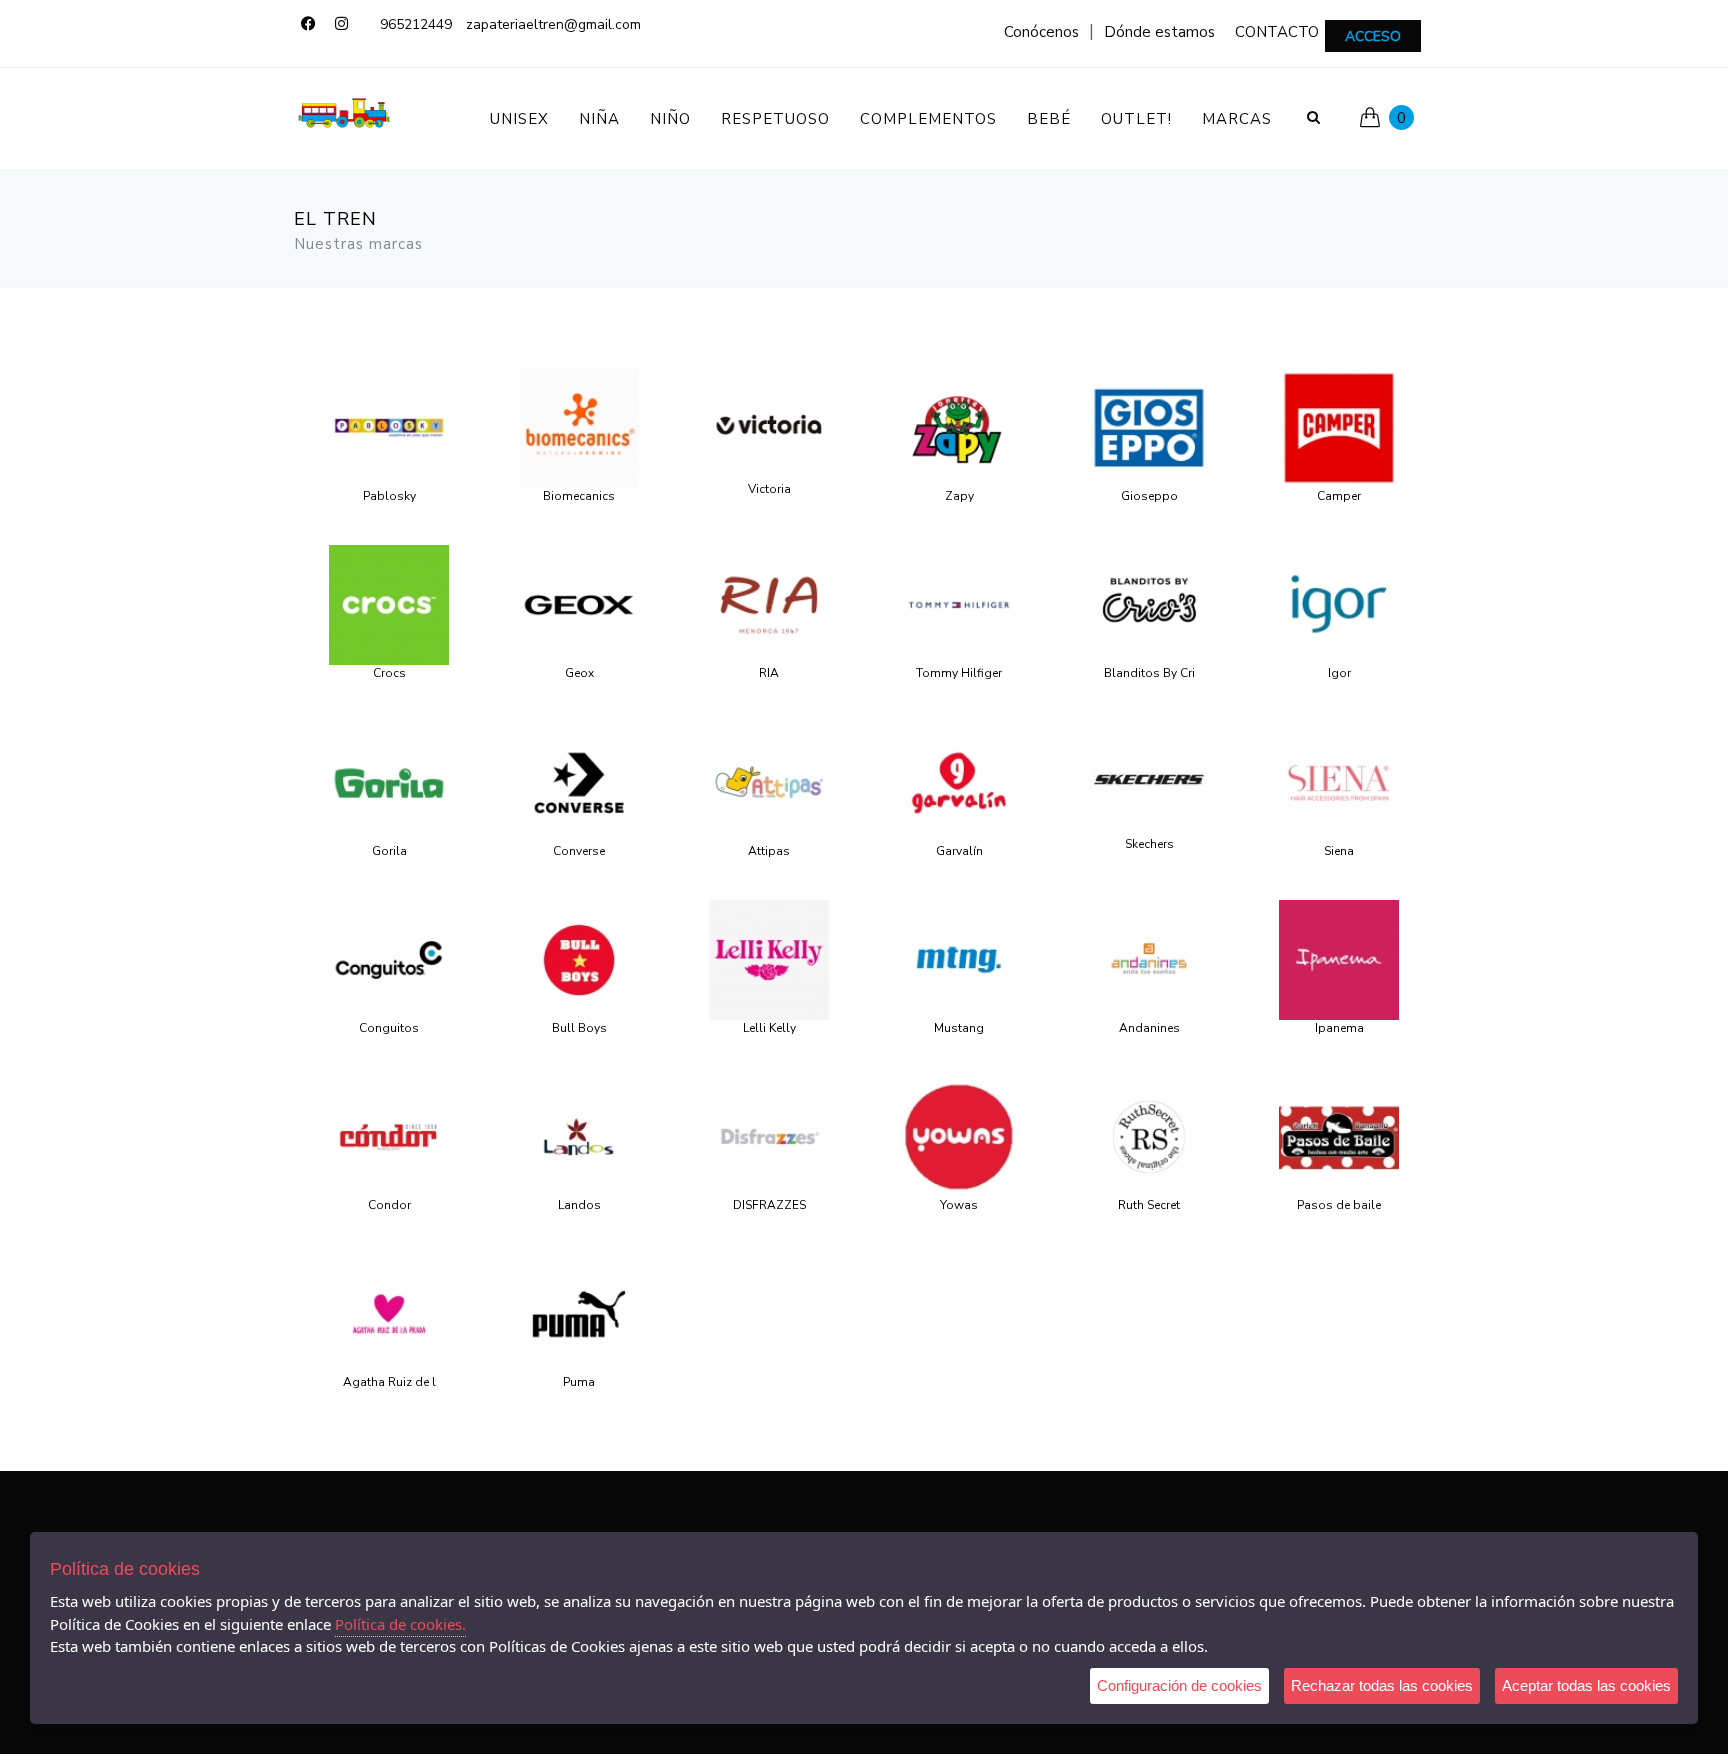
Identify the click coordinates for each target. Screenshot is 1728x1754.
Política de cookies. (400, 1624)
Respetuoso (775, 119)
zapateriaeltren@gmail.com (553, 24)
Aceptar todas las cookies (1586, 1685)
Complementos (928, 119)
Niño (670, 119)
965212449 (416, 24)
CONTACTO (1277, 32)
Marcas (1237, 119)
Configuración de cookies (1179, 1685)
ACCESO (1373, 36)
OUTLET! (1136, 119)
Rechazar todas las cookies (1382, 1685)
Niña (599, 119)
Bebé (1049, 119)
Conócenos (1041, 32)
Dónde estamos (1159, 32)
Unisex (519, 119)
